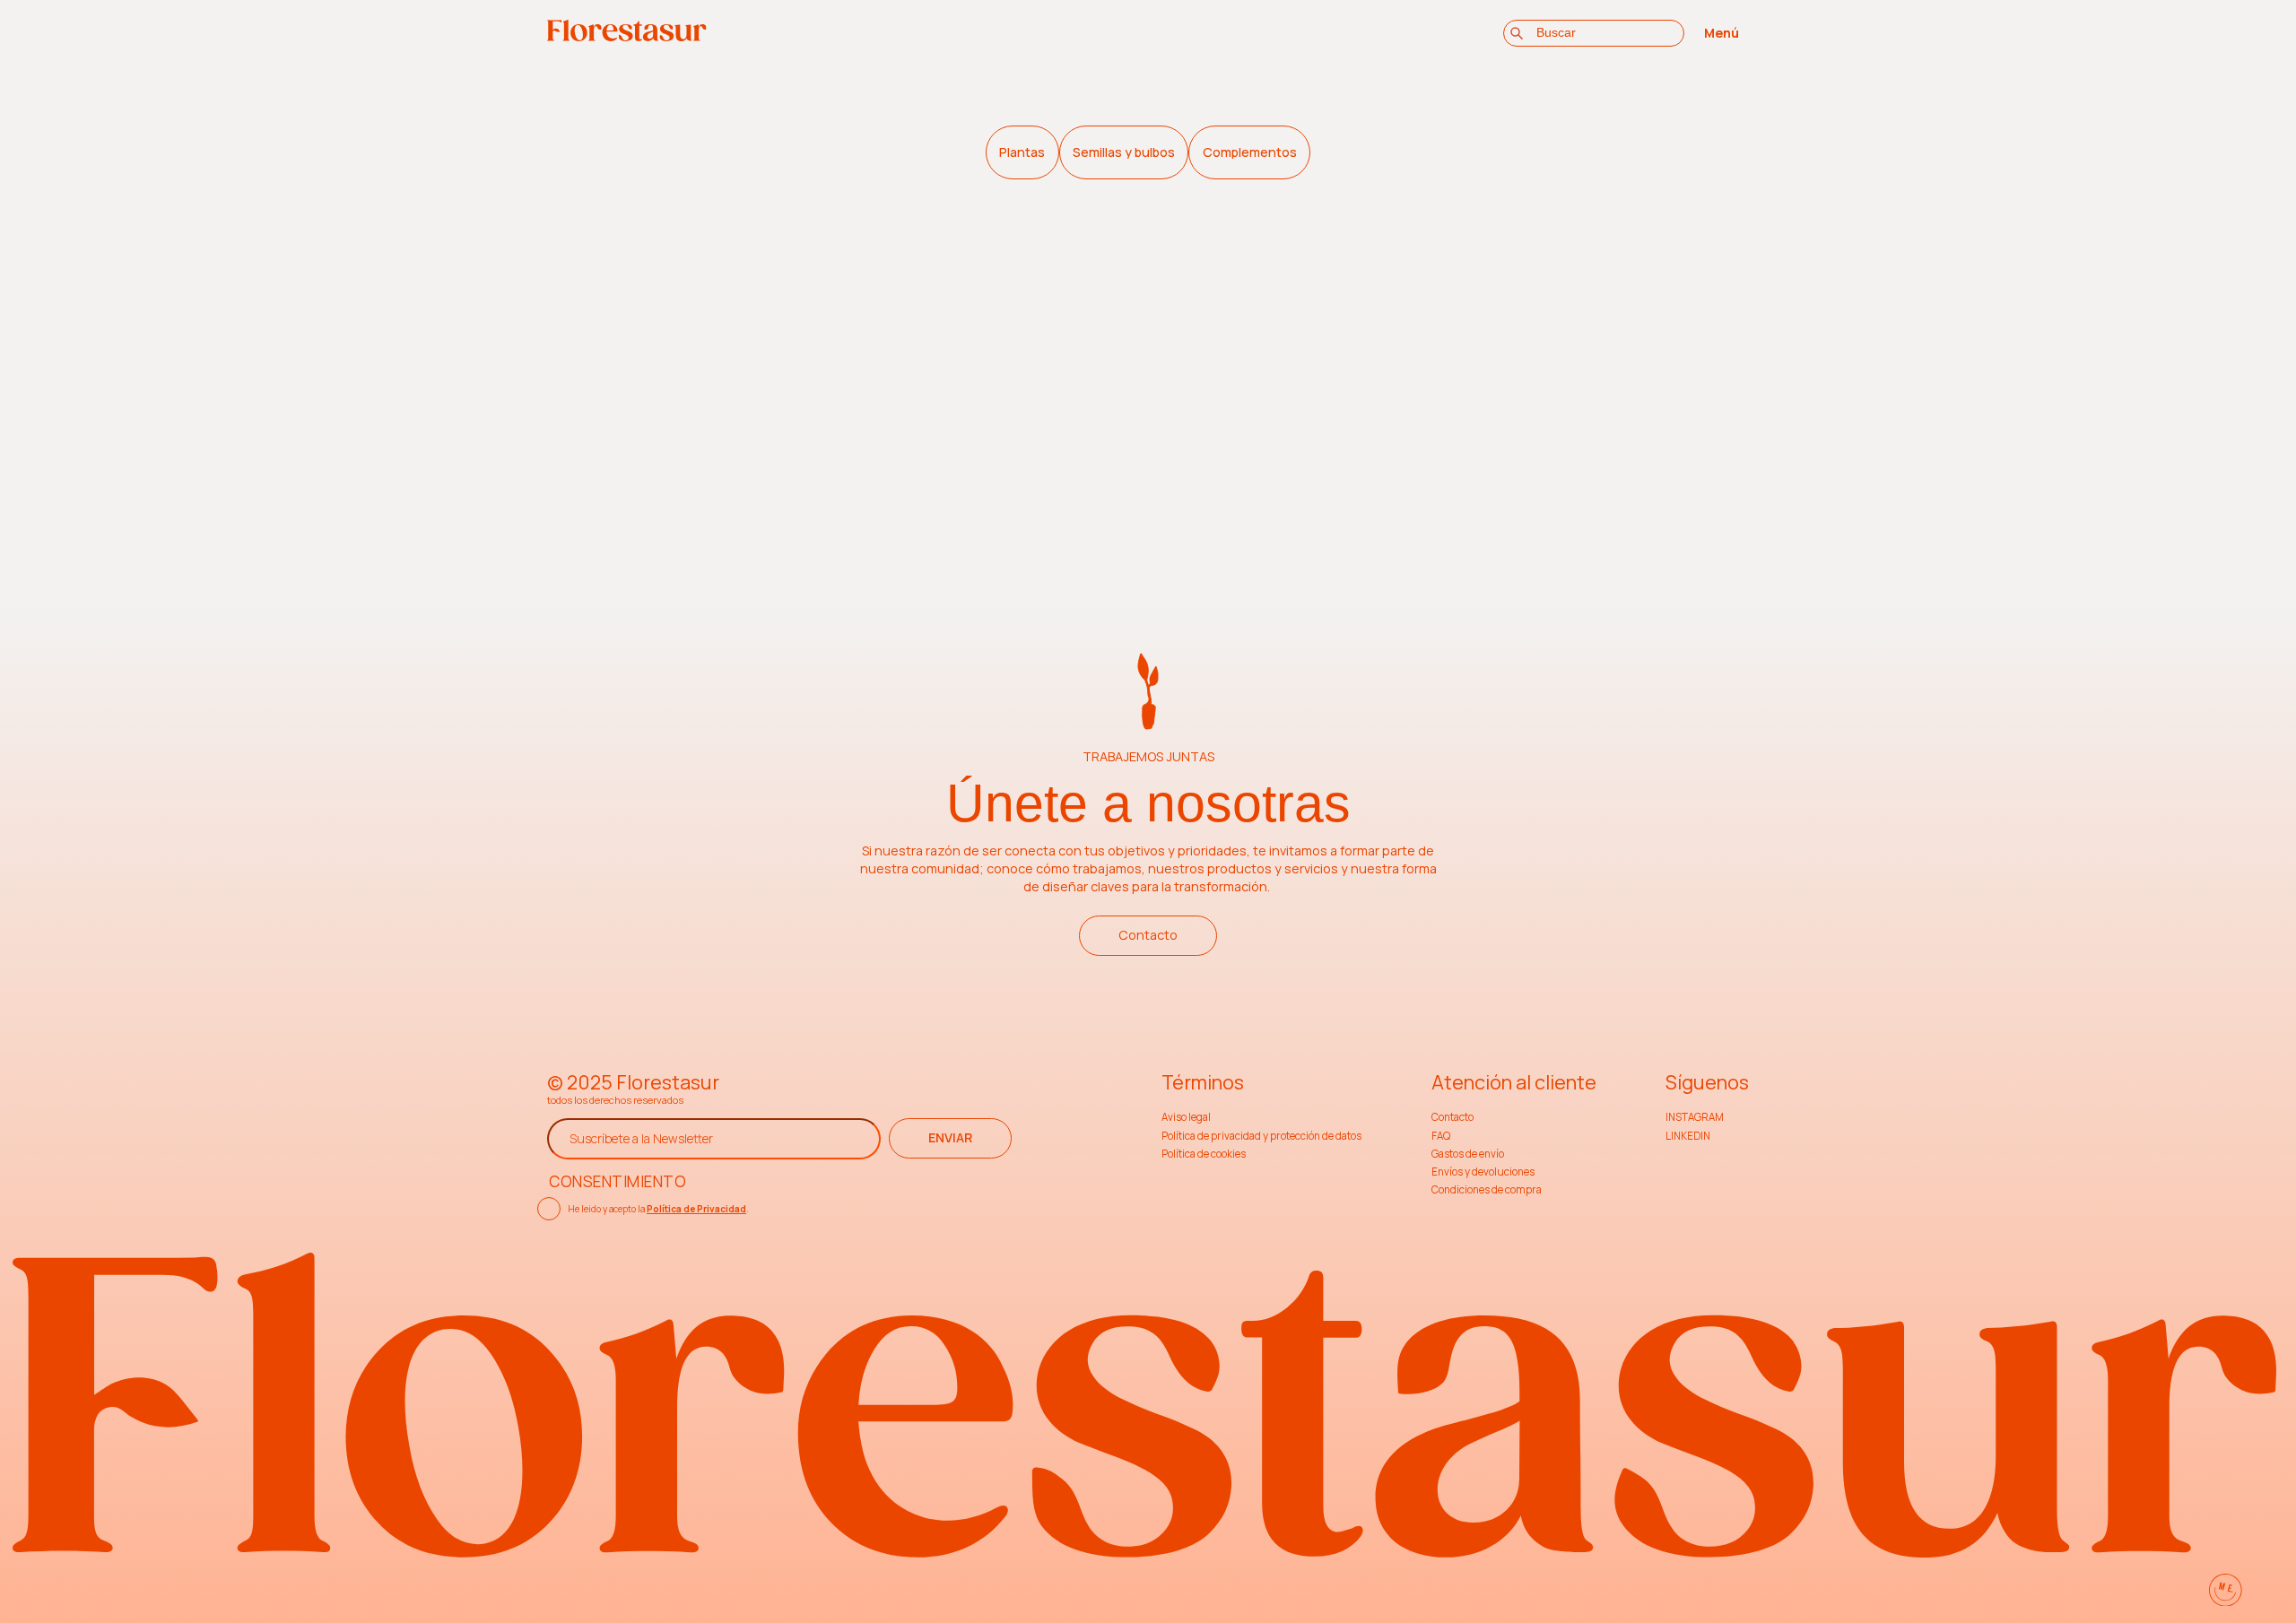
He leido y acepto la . (658, 1209)
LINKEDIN (1688, 1136)
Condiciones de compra (1487, 1189)
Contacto (1148, 935)
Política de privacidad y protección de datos (1261, 1136)
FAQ (1441, 1136)
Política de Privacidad (696, 1209)
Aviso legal (1186, 1117)
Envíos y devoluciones (1483, 1172)
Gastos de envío (1468, 1154)
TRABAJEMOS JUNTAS (1148, 756)
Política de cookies (1204, 1154)
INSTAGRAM (1695, 1117)
